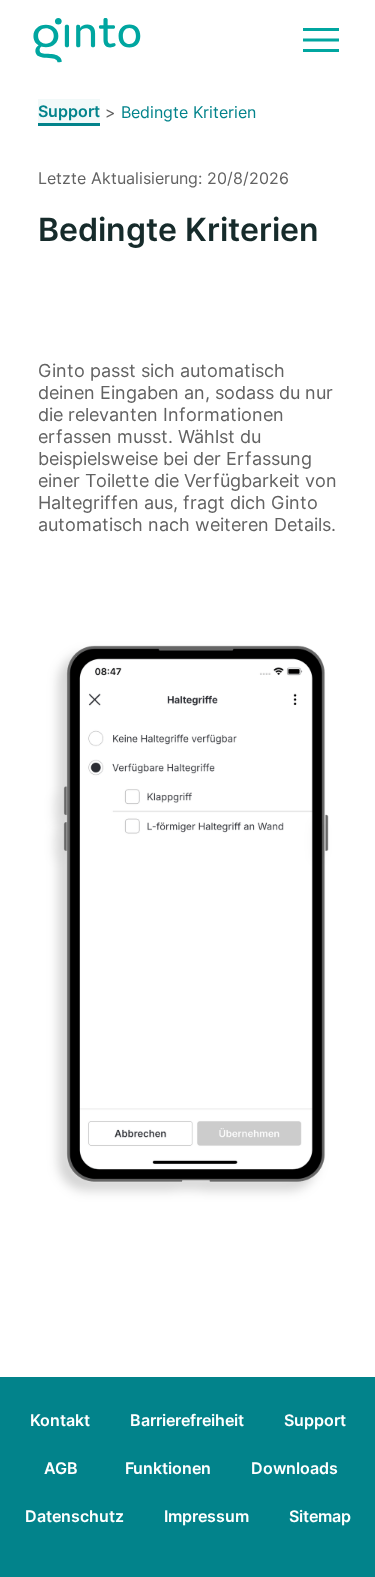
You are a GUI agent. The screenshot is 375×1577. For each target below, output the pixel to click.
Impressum (206, 1516)
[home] (87, 40)
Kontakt (60, 1420)
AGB (61, 1468)
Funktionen (168, 1468)
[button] (321, 40)
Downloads (294, 1468)
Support (69, 111)
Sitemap (320, 1516)
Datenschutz (74, 1516)
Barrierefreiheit (187, 1420)
